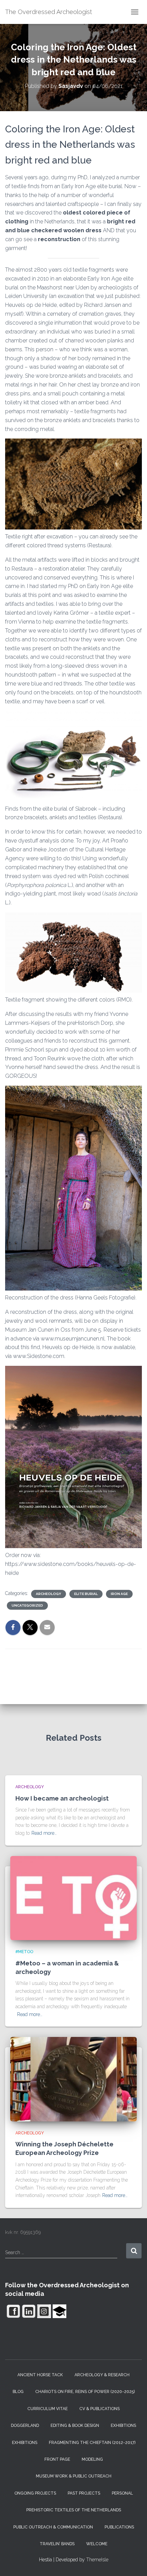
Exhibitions (123, 2425)
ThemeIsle (97, 2560)
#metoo (24, 1952)
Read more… (44, 1833)
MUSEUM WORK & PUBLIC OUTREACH (74, 2476)
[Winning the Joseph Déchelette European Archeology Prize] (73, 2079)
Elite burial (86, 1594)
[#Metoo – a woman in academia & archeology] (73, 1898)
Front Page (57, 2459)
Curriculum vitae (48, 2409)
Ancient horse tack (40, 2375)
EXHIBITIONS (25, 2443)
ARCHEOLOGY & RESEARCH (102, 2375)
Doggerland (25, 2425)
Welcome (97, 2544)
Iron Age (119, 1594)
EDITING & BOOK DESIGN (75, 2425)
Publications (119, 2527)
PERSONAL (122, 2493)
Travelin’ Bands (57, 2544)
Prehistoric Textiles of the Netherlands (74, 2510)
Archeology (49, 1594)
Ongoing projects (35, 2493)
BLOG (18, 2392)
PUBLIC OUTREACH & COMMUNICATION (53, 2527)
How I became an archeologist (62, 1798)
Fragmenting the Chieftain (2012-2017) (92, 2443)
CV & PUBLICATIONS (99, 2409)
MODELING (92, 2459)
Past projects (84, 2493)
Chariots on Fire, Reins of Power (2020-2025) (85, 2392)
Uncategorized (27, 1605)
